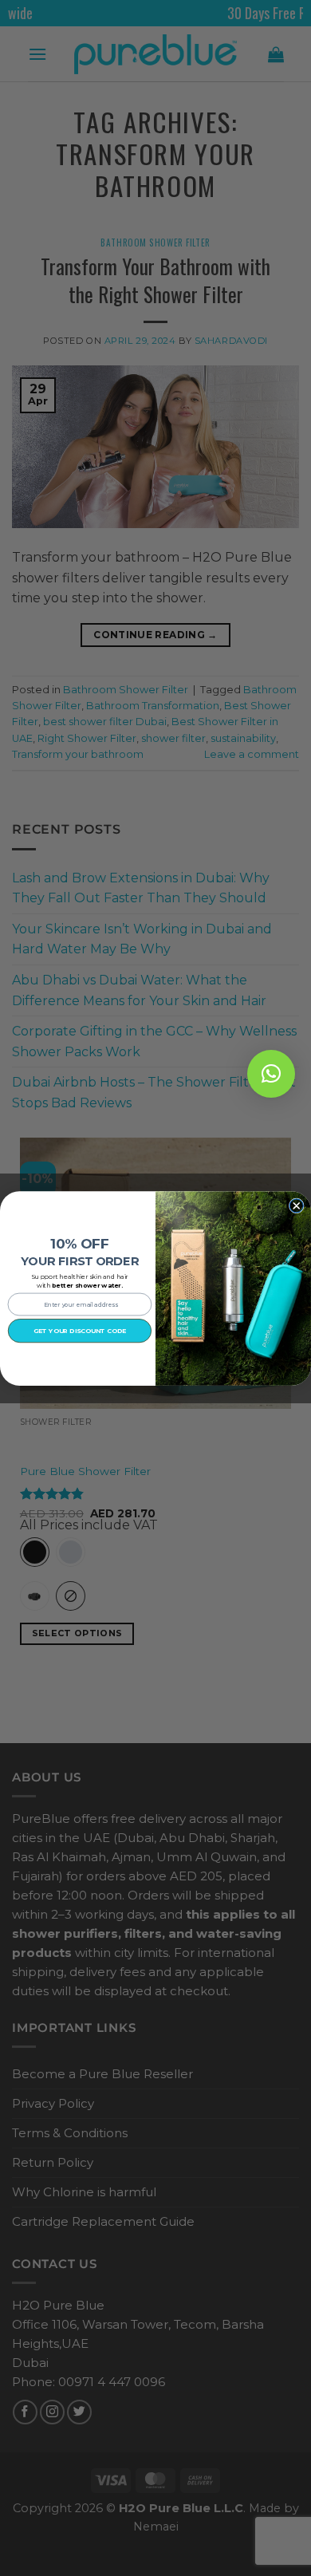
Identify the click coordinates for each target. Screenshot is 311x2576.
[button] (271, 1074)
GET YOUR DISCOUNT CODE (80, 1330)
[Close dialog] (296, 1205)
